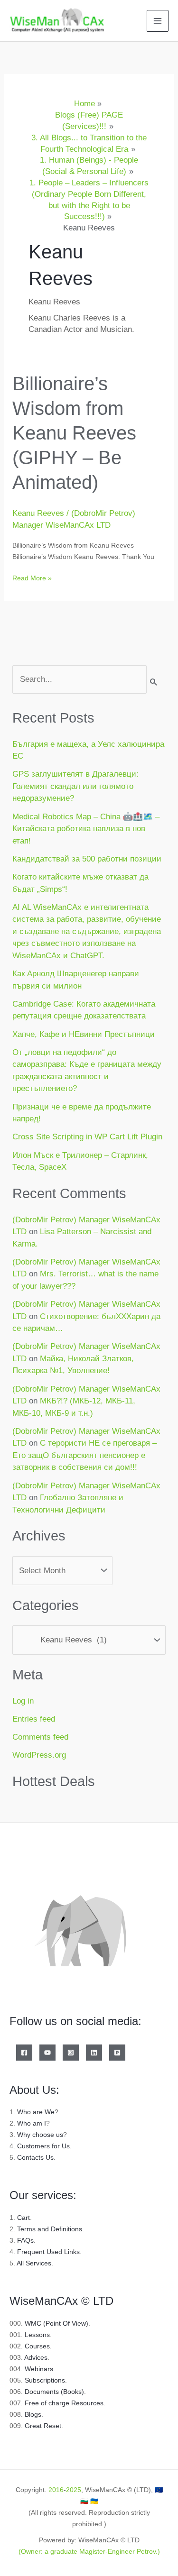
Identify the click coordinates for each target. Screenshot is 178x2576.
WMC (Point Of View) (56, 2323)
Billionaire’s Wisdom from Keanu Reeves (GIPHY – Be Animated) (74, 433)
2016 (56, 2490)
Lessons (37, 2335)
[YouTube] (47, 2053)
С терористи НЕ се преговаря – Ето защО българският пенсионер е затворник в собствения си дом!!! (84, 1455)
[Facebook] (24, 2053)
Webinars (39, 2369)
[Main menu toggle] (158, 21)
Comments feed (40, 1737)
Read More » (32, 577)
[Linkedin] (94, 2053)
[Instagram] (71, 2053)
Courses (37, 2346)
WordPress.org (39, 1755)
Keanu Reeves (38, 513)
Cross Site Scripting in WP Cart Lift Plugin (87, 1137)
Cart (23, 2218)
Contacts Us (35, 2157)
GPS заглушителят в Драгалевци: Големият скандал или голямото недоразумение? (75, 786)
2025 (74, 2490)
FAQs (25, 2240)
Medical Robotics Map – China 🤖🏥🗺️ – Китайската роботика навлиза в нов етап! (86, 829)
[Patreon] (117, 2053)
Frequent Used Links (48, 2252)
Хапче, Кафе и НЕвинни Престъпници (84, 1034)
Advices (36, 2357)
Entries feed (34, 1719)
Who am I (32, 2123)
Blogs (33, 2414)
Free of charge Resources (64, 2403)
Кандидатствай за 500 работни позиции (87, 859)
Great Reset (43, 2426)
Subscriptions (45, 2380)
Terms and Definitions (50, 2229)
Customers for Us (43, 2146)
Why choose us (40, 2135)
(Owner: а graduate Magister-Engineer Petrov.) (89, 2551)
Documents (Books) (54, 2392)
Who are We (36, 2112)
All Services (34, 2263)
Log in (23, 1701)
